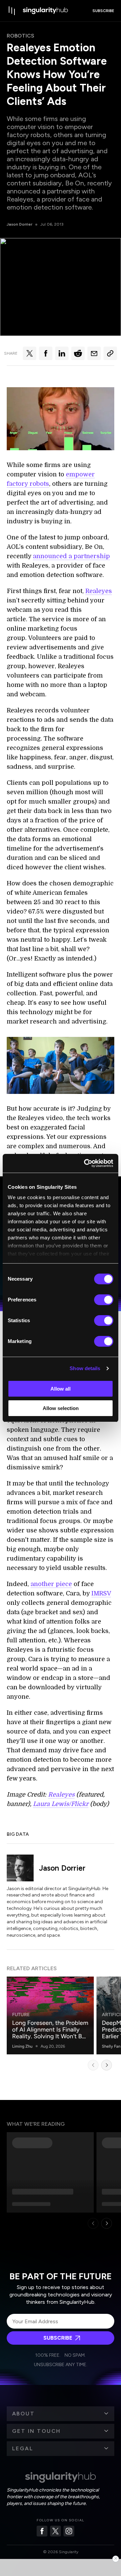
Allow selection (61, 1408)
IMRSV (101, 1593)
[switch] (104, 1300)
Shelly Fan (111, 2046)
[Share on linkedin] (62, 353)
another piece (51, 1584)
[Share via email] (94, 353)
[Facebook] (42, 2531)
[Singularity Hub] (45, 11)
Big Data (18, 1834)
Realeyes (99, 591)
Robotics (21, 36)
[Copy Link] (110, 353)
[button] (61, 2414)
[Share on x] (30, 353)
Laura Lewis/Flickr (61, 1804)
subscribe (103, 11)
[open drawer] (12, 11)
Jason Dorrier (19, 224)
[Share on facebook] (46, 353)
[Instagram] (69, 2531)
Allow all (61, 1389)
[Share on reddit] (78, 353)
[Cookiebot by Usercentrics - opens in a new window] (85, 1163)
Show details (85, 1368)
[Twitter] (55, 2531)
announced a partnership (71, 556)
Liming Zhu (22, 2046)
